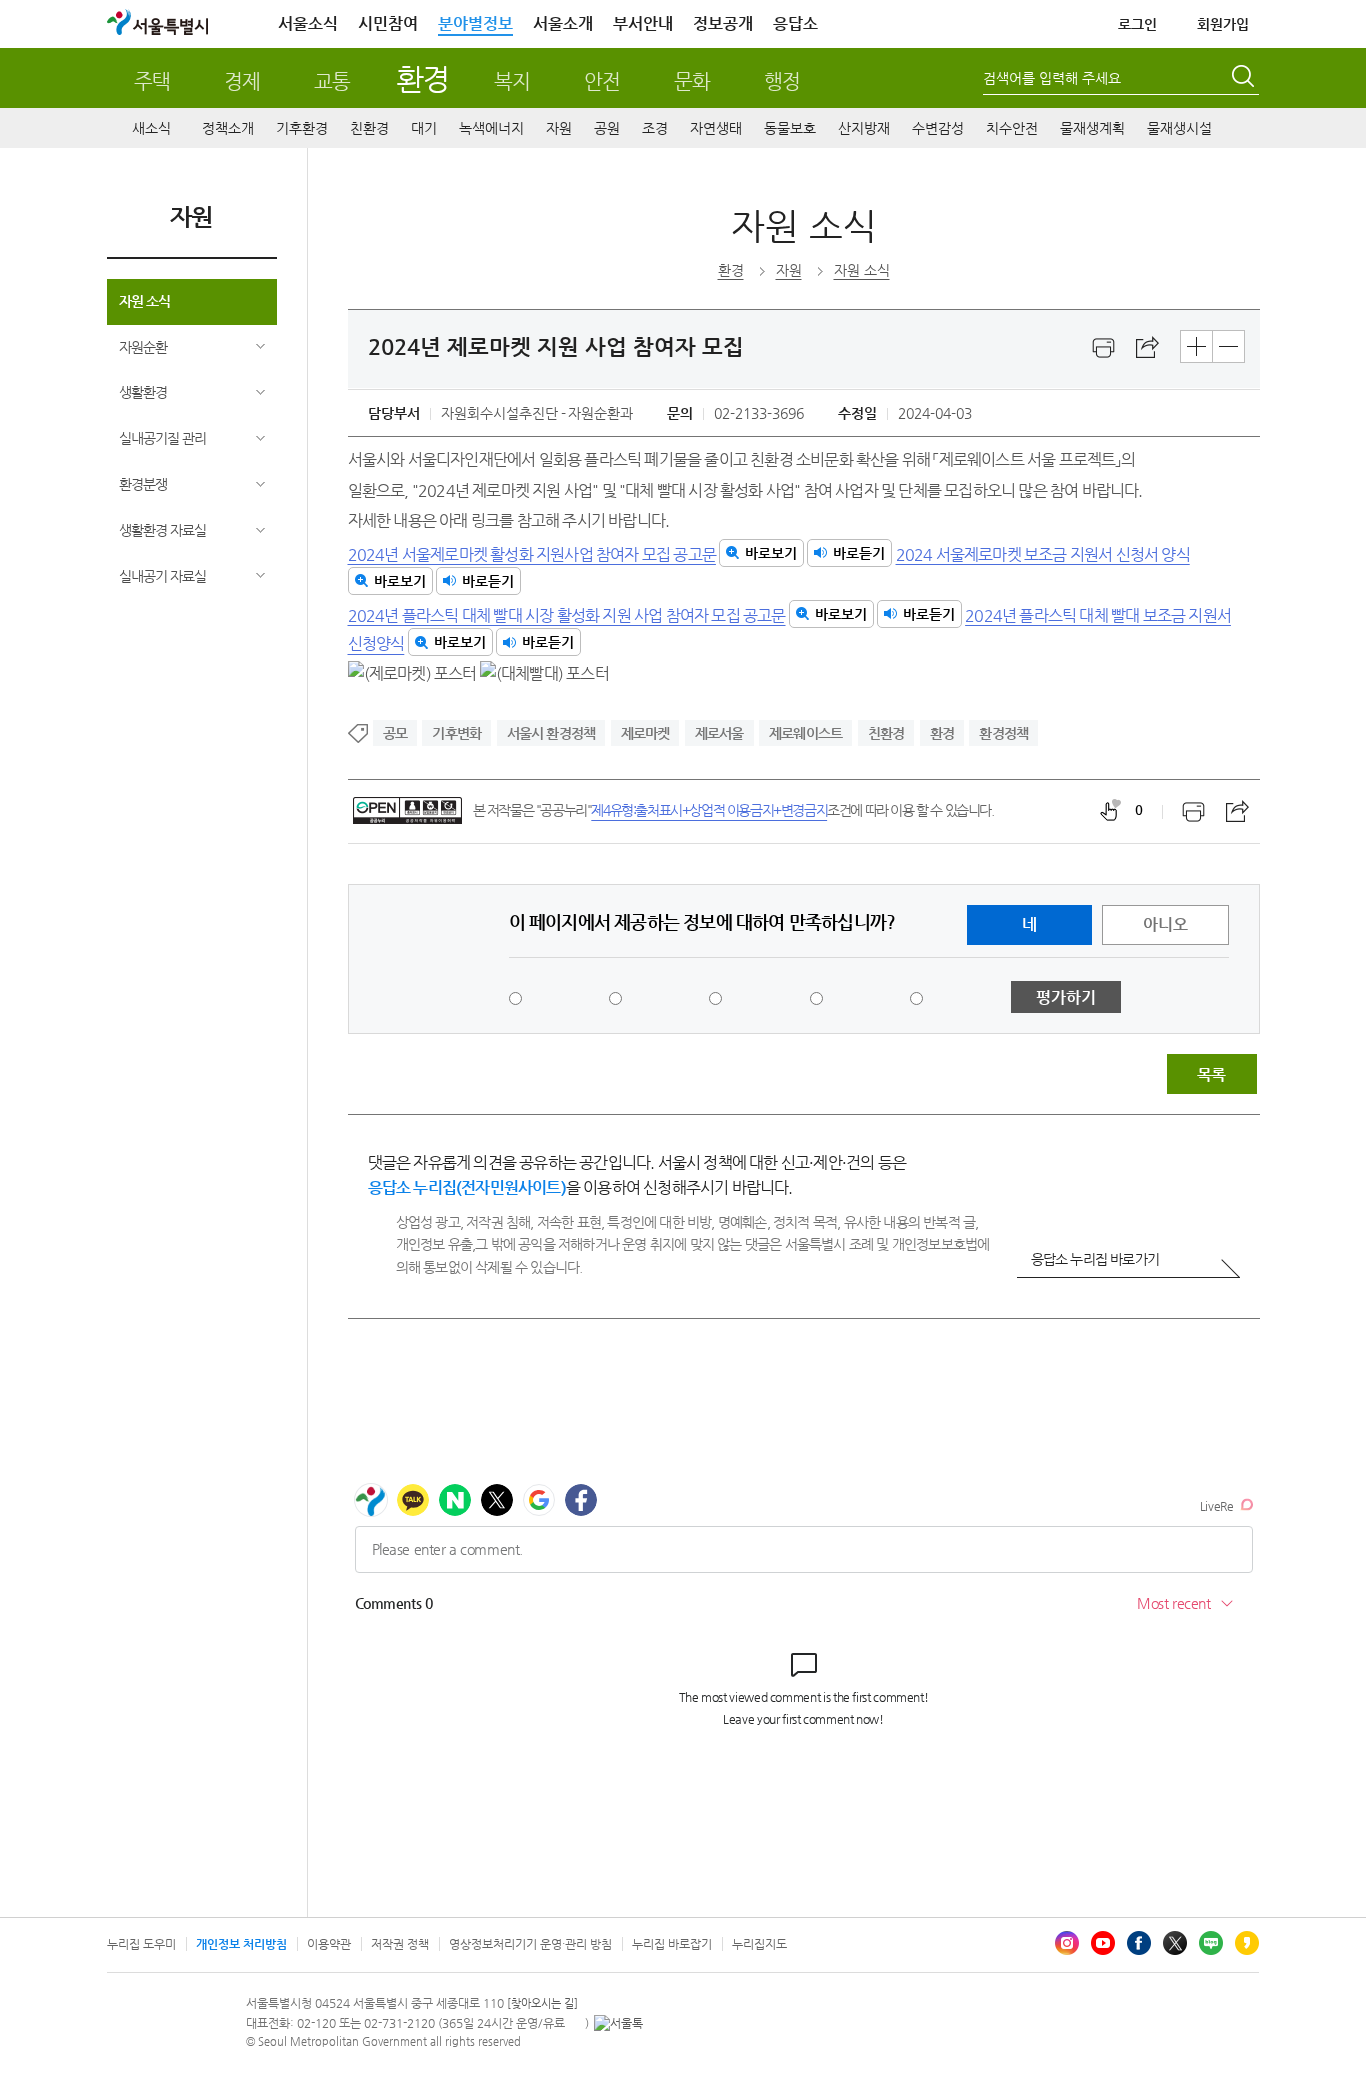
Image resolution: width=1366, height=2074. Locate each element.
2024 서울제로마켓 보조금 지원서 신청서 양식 (1043, 553)
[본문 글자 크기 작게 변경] (1228, 346)
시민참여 (388, 23)
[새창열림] (1104, 348)
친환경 (369, 128)
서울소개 (563, 23)
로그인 (1137, 24)
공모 (395, 733)
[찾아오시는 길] (542, 2003)
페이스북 (1139, 1943)
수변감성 (938, 128)
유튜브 (1103, 1943)
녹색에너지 (491, 128)
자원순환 (143, 347)
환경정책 (1003, 733)
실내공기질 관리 (162, 438)
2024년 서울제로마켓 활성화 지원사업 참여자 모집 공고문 (532, 553)
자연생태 (716, 128)
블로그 (1211, 1943)
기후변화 (456, 733)
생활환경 (143, 392)
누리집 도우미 (141, 1944)
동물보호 (790, 128)
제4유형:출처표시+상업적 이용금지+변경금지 (709, 810)
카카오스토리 (1247, 1943)
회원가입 (1223, 24)
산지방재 (864, 128)
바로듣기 (859, 553)
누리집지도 (759, 1944)
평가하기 (1066, 997)
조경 (655, 128)
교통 (332, 81)
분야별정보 (475, 23)
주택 (152, 81)
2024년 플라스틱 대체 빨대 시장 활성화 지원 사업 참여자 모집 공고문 (567, 614)
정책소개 (228, 128)
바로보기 (771, 553)
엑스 (1175, 1943)
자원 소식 (144, 301)
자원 (559, 128)
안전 (602, 81)
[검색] (1245, 79)
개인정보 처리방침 (241, 1944)
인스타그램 (1067, 1943)
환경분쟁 (143, 484)
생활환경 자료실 (162, 530)
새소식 (151, 128)
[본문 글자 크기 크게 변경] (1196, 346)
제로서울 (719, 733)
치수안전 (1012, 128)
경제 (242, 81)
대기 (424, 128)
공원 (607, 128)
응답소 (795, 23)
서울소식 (308, 23)
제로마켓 (645, 733)
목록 (1211, 1074)
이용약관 (329, 1944)
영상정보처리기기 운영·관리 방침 (530, 1944)
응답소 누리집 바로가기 (1095, 1259)
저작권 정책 (400, 1944)
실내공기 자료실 (162, 576)
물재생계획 (1092, 128)
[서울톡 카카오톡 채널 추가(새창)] (618, 2023)
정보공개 (723, 23)
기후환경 (302, 128)
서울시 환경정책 (551, 733)
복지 (512, 81)
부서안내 (643, 23)
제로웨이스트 (805, 733)
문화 (692, 81)
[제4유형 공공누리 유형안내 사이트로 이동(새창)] (407, 810)
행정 (782, 81)
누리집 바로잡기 (672, 1944)
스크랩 (1148, 348)
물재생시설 (1179, 128)
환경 (422, 78)
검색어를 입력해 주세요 (1052, 78)
